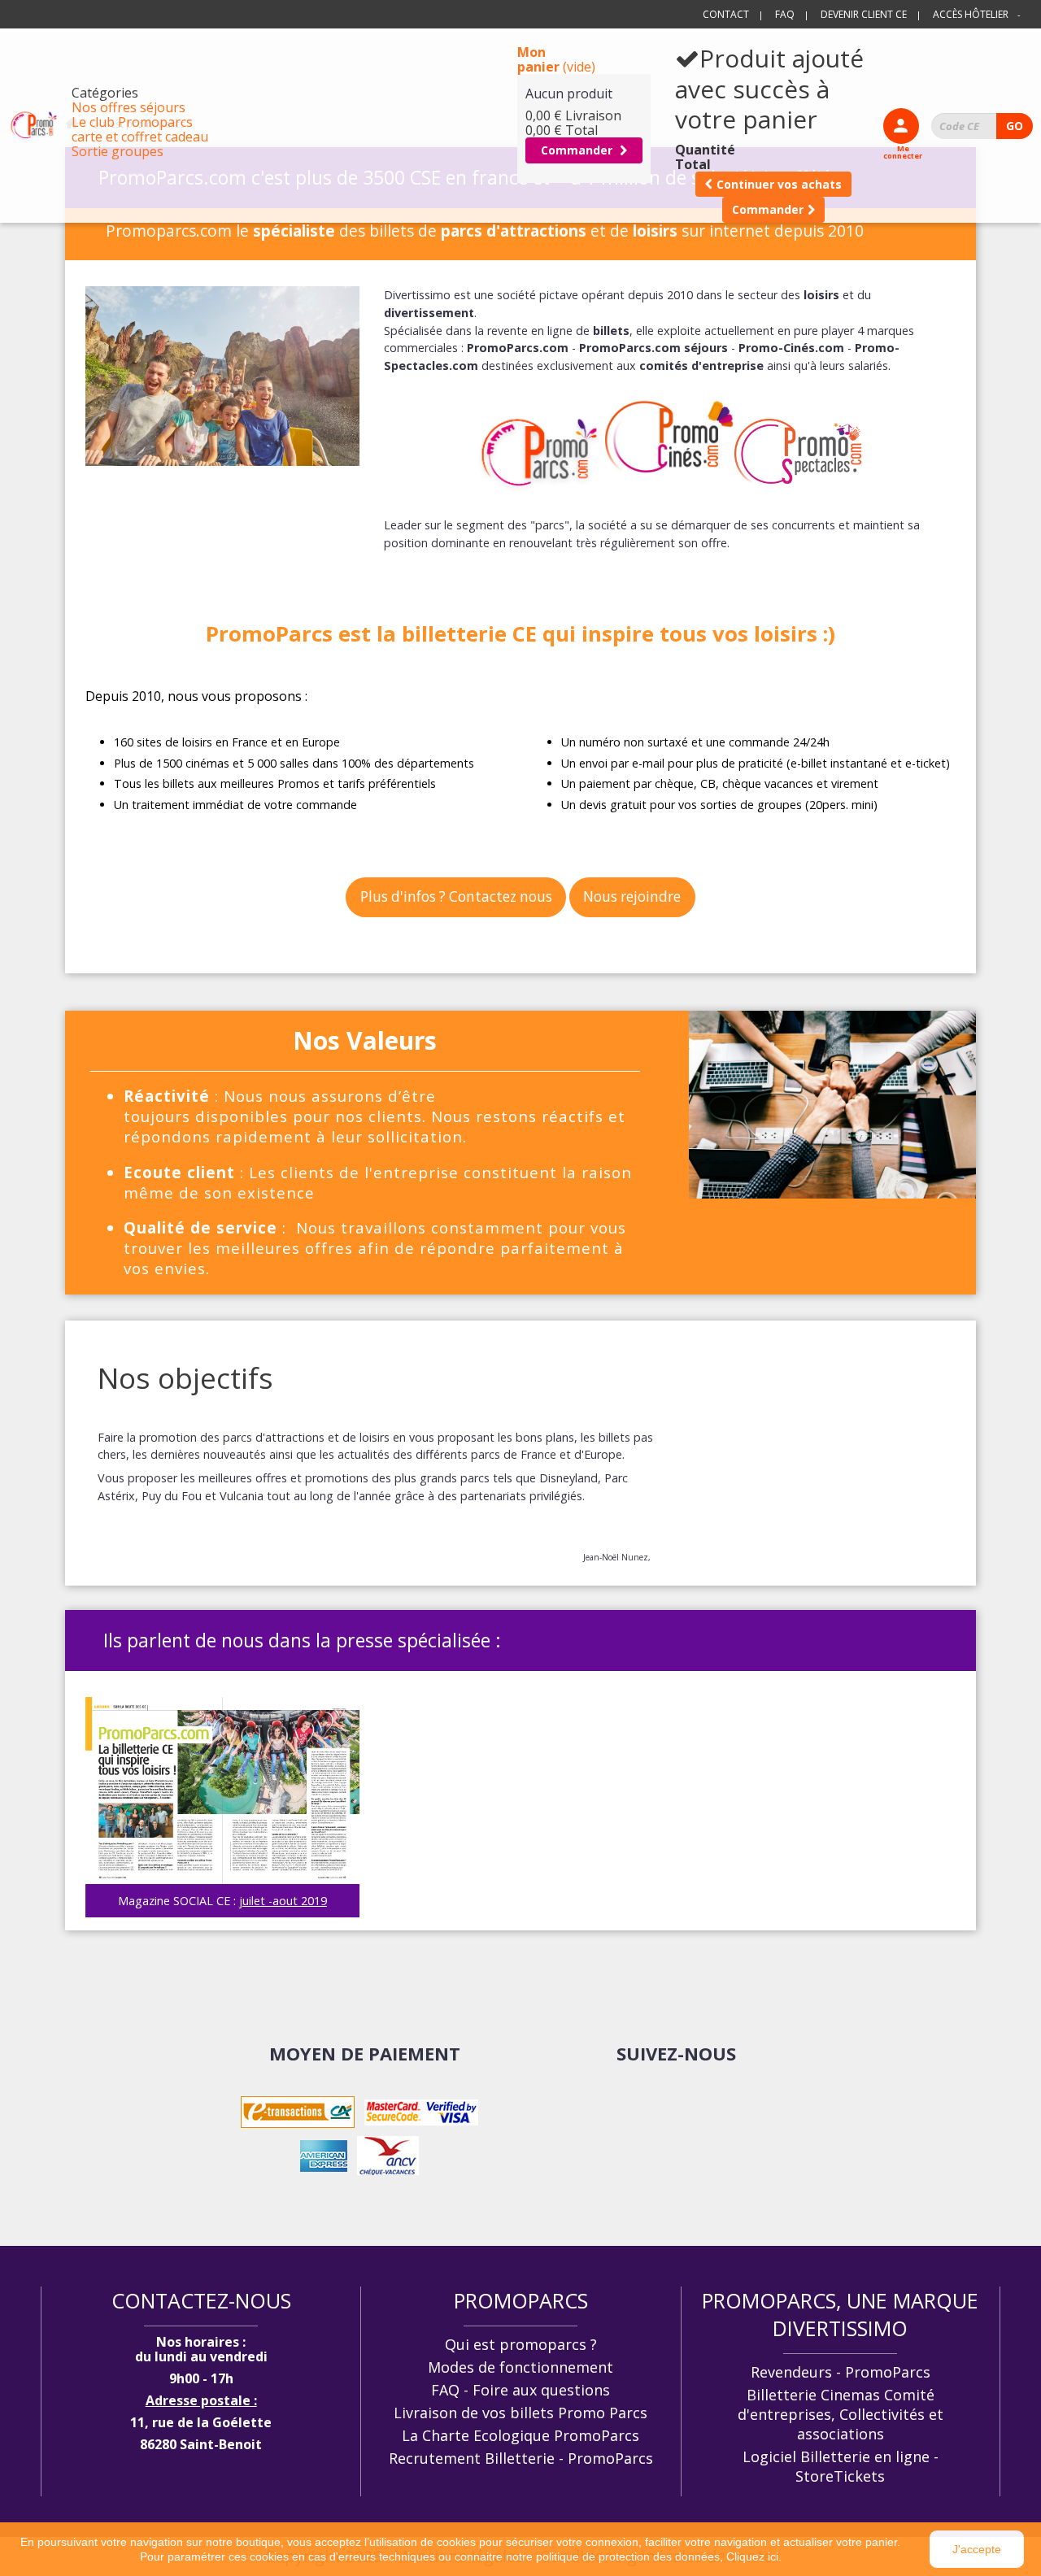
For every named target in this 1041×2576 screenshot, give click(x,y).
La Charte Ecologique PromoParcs (520, 2435)
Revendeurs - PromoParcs (841, 2372)
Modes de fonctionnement (520, 2367)
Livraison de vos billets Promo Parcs (520, 2413)
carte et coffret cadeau (140, 137)
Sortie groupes (118, 151)
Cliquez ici (752, 2556)
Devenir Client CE (864, 14)
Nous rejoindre (632, 896)
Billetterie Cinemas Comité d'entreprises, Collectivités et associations (841, 2414)
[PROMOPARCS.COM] (34, 126)
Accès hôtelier (971, 14)
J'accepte (977, 2549)
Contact (726, 14)
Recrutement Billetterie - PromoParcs (521, 2458)
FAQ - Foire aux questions (520, 2390)
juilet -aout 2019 (283, 1901)
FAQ (785, 14)
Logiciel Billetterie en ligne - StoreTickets (841, 2466)
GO (1015, 126)
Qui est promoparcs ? (521, 2344)
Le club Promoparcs (132, 122)
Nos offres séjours (128, 107)
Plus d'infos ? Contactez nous (456, 896)
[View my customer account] (901, 126)
